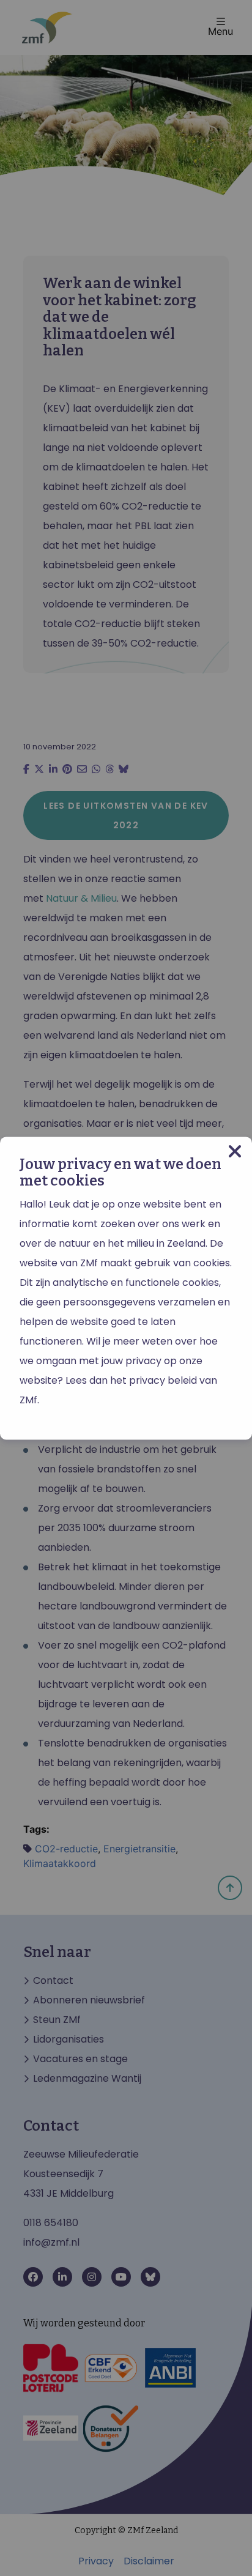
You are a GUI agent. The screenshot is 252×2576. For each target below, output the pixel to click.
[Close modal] (235, 1152)
